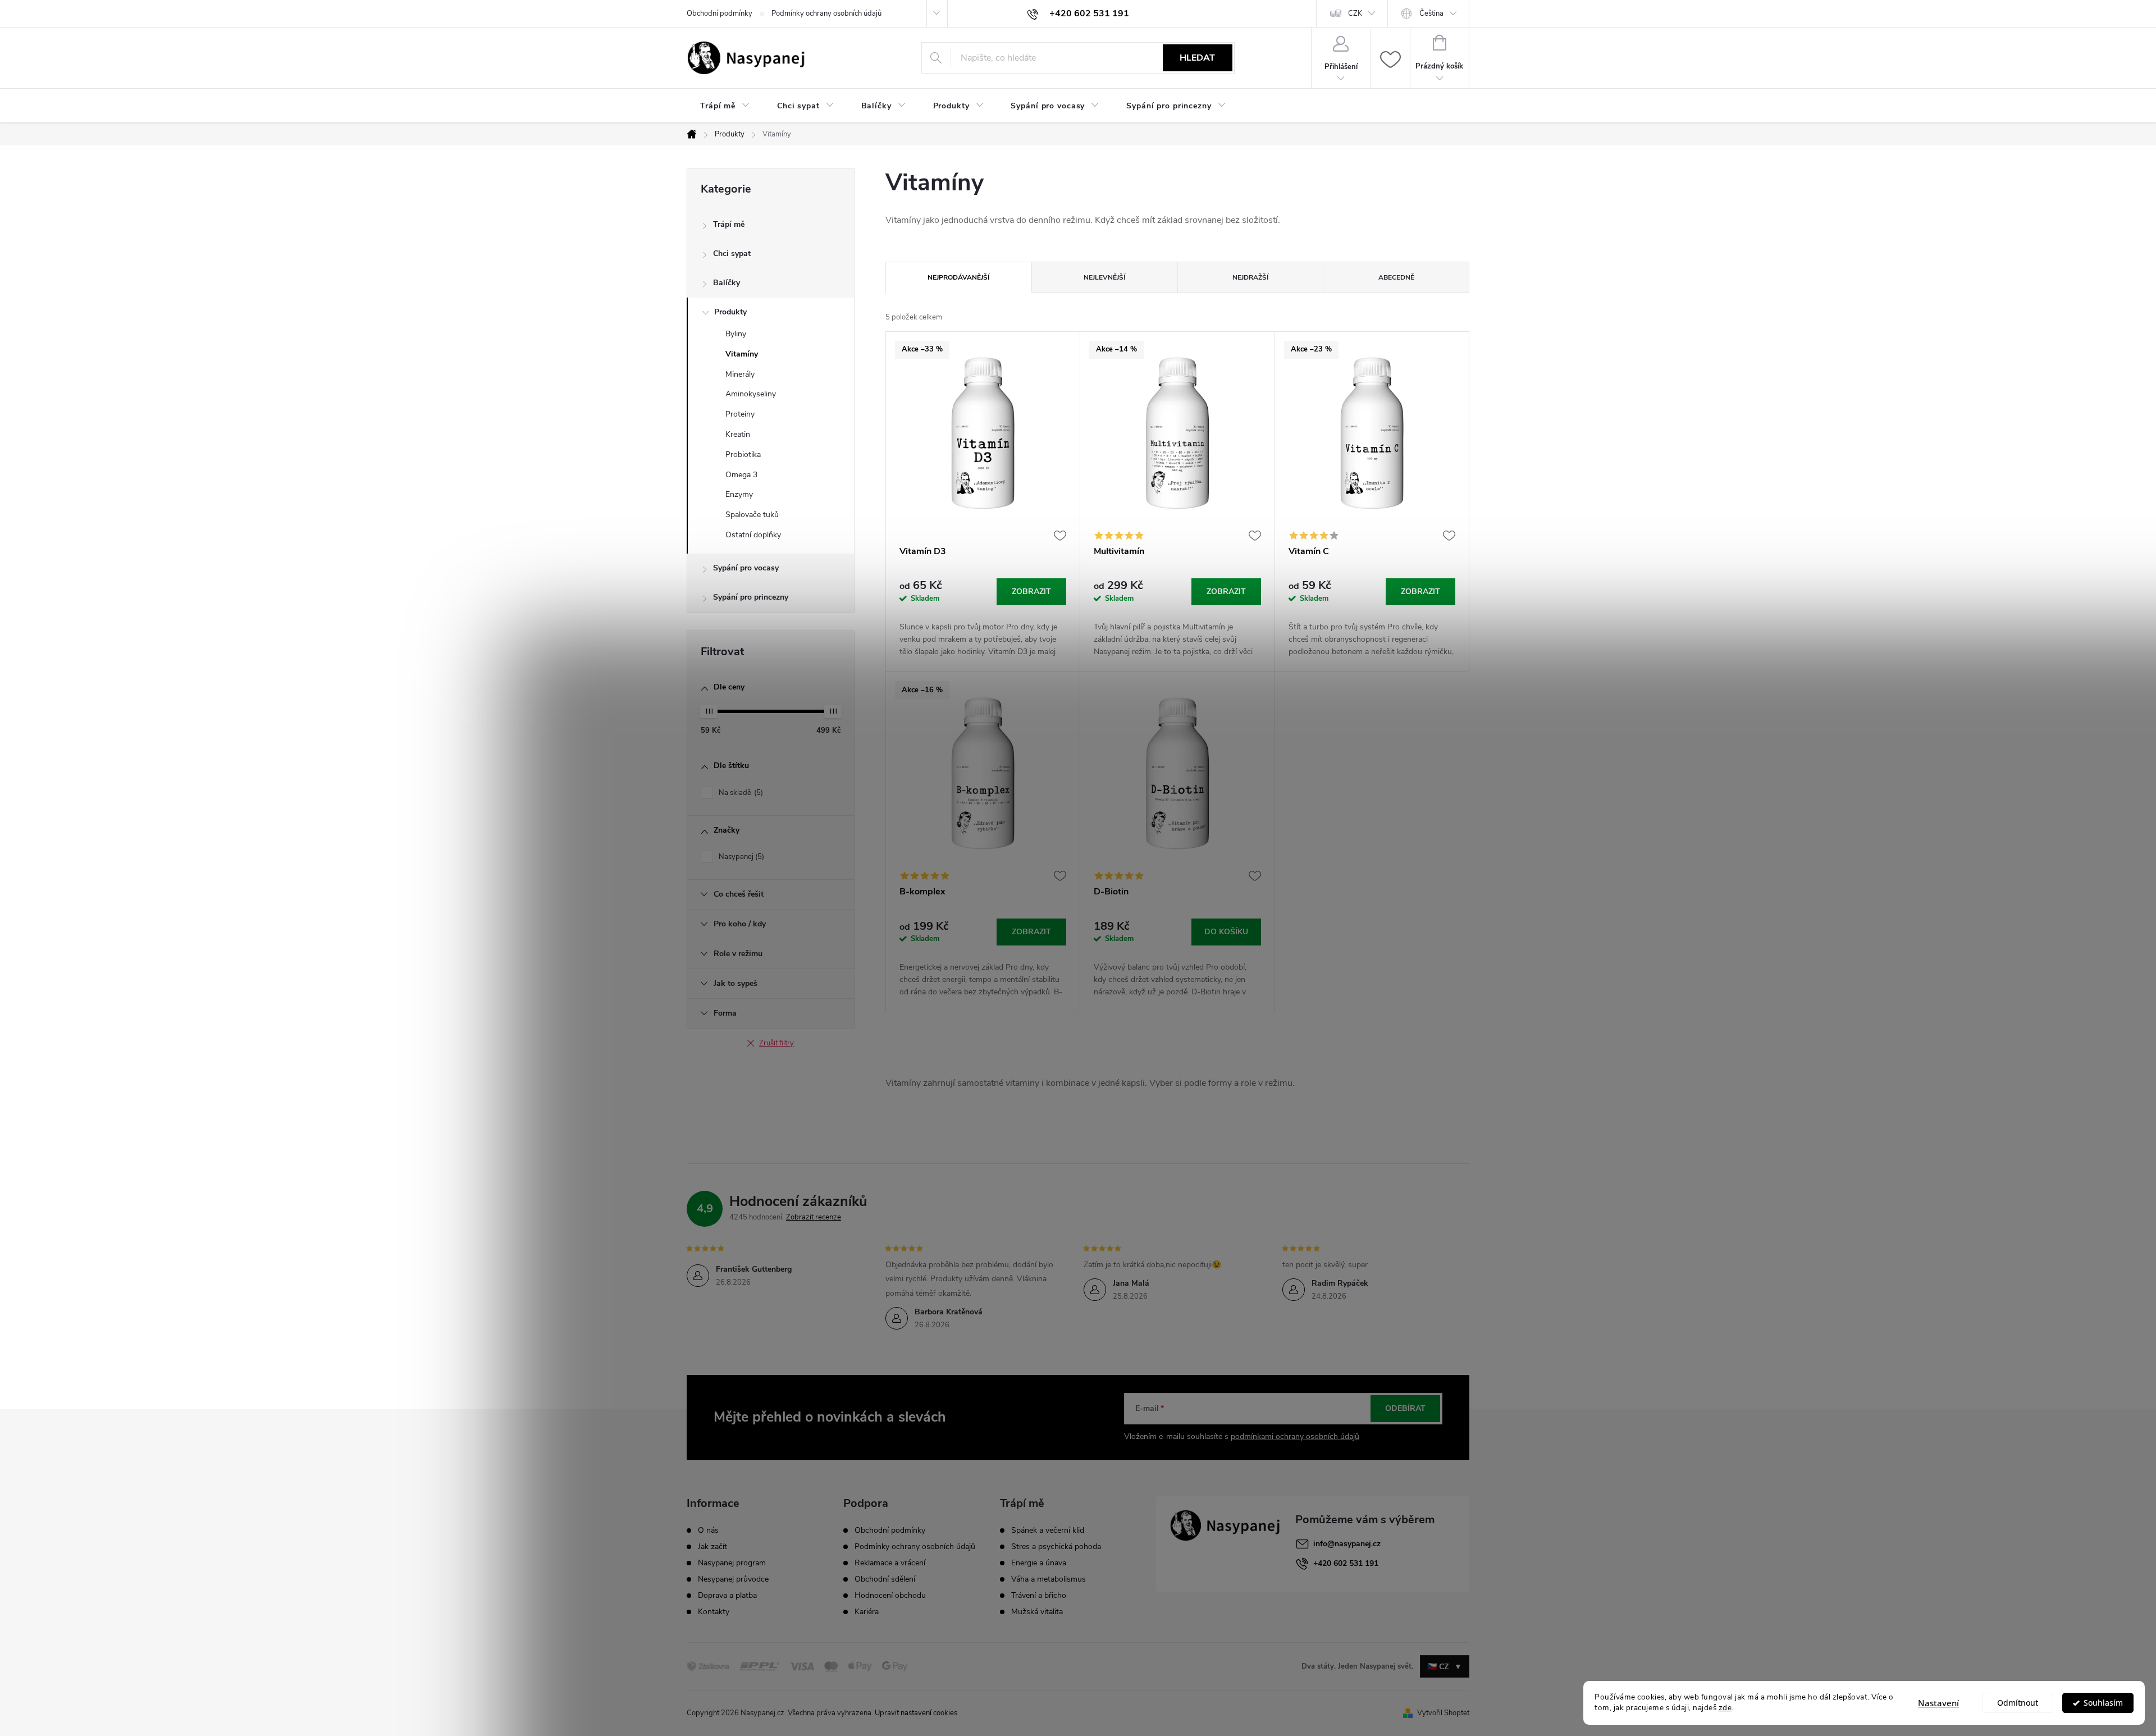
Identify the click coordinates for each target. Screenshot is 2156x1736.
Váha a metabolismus (1049, 1579)
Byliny (736, 334)
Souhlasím (2103, 1703)
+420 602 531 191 (1346, 1563)
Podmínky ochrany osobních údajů (826, 13)
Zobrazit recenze (814, 1217)
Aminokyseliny (751, 394)
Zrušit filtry (776, 1043)
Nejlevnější (1104, 277)
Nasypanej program (732, 1563)
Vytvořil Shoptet (1443, 1713)
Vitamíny (742, 354)
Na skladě (740, 793)
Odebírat (1405, 1408)
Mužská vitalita (1037, 1612)
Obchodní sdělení (885, 1579)
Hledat (1197, 58)
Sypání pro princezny (751, 597)
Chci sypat (732, 253)
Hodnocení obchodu (890, 1595)
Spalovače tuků (752, 515)
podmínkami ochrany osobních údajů (1295, 1436)
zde (1725, 1708)
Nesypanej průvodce (733, 1579)
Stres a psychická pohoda (1056, 1547)
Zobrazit (1031, 591)
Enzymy (739, 494)
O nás (708, 1531)
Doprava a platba (727, 1596)
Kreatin (738, 434)
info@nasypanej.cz (1347, 1544)
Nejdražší (1250, 277)
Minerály (740, 374)
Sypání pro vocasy (746, 568)
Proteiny (740, 414)
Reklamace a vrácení (890, 1563)
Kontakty (714, 1612)
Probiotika (743, 454)
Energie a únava (1039, 1563)
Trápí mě (729, 224)
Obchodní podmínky (720, 13)
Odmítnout (2018, 1703)
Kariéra (867, 1612)
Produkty (730, 312)
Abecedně (1396, 277)
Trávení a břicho (1039, 1596)
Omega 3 (741, 475)
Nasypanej (740, 857)
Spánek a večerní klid (1048, 1531)
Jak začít (712, 1547)
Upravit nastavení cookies (916, 1713)
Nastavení (1938, 1703)
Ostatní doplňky (753, 535)
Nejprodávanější (958, 277)
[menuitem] (725, 106)
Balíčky (727, 283)
